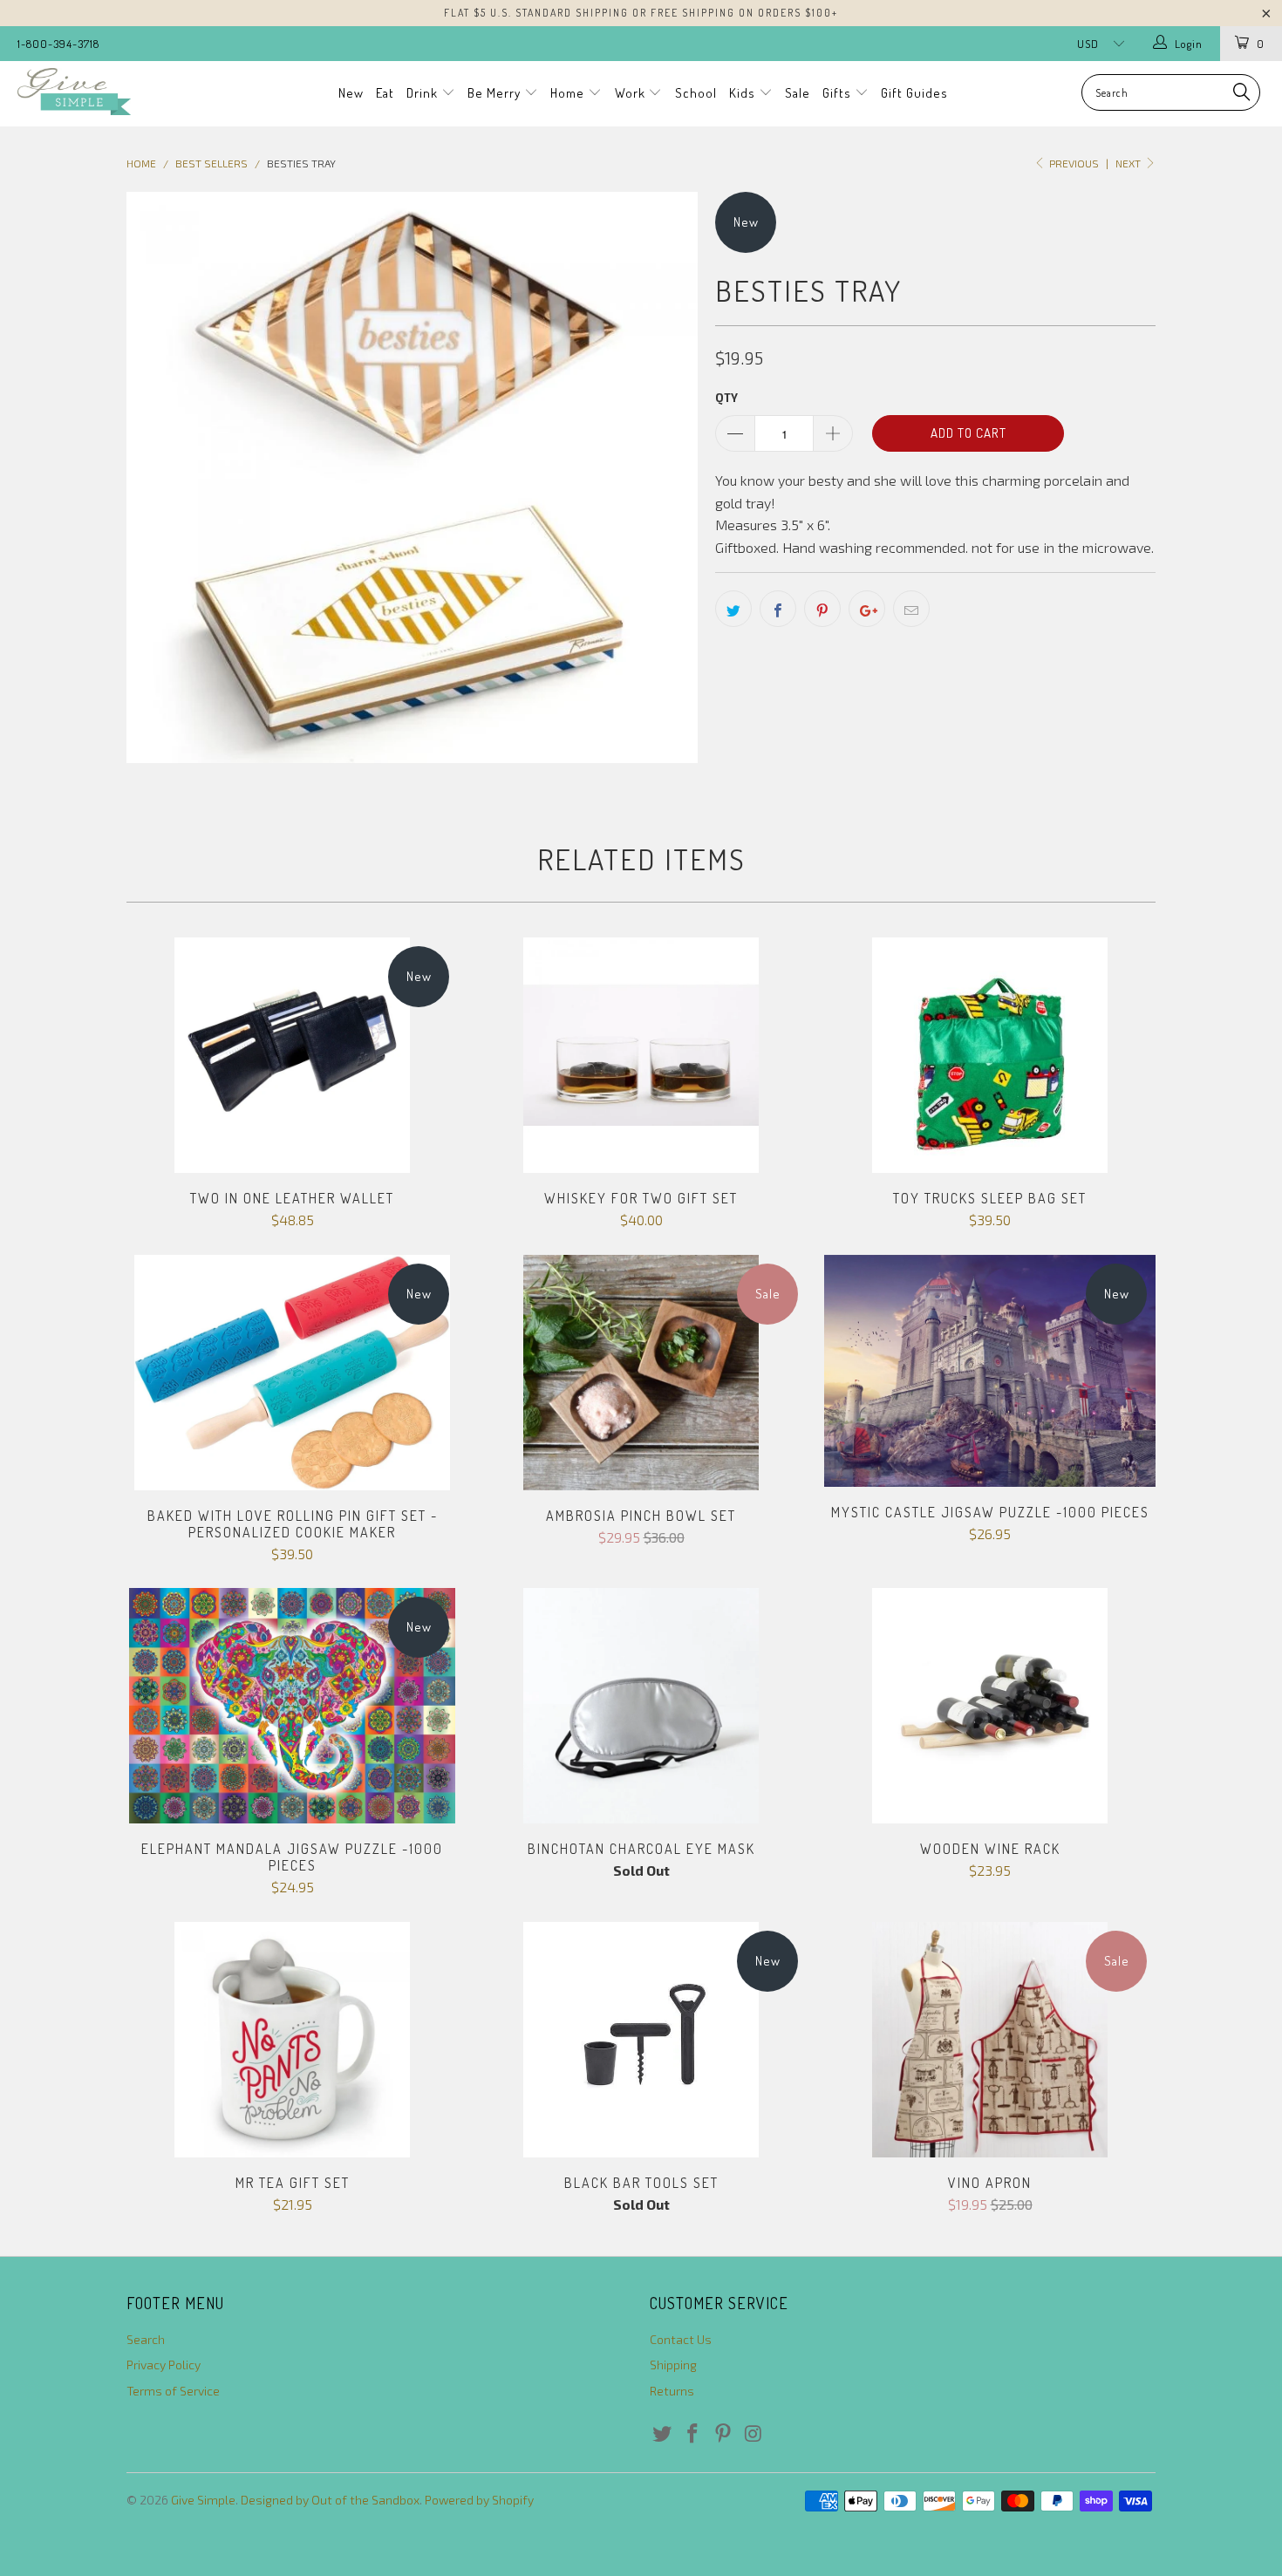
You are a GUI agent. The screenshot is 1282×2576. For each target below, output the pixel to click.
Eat (385, 93)
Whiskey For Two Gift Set (641, 1055)
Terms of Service (173, 2391)
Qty (726, 398)
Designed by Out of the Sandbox (330, 2500)
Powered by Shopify (479, 2500)
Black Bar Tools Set (641, 2040)
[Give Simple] (111, 92)
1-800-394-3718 (58, 44)
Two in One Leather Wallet (292, 1055)
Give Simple (203, 2500)
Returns (672, 2391)
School (696, 93)
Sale (798, 93)
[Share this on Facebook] (778, 609)
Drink (424, 93)
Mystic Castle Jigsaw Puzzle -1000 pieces (990, 1371)
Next (1129, 163)
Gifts (839, 93)
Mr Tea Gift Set (292, 2040)
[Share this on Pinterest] (822, 609)
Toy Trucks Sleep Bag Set (990, 1055)
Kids (744, 93)
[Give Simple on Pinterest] (723, 2434)
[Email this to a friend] (911, 609)
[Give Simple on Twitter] (663, 2434)
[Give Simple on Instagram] (754, 2434)
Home (569, 93)
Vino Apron (990, 2040)
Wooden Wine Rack (990, 1706)
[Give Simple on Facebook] (693, 2434)
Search (146, 2339)
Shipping (673, 2365)
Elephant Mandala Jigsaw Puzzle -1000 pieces (292, 1706)
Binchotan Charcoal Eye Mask (641, 1706)
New (351, 93)
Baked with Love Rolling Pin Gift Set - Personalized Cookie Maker (292, 1373)
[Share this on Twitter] (733, 609)
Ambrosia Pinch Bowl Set (641, 1373)
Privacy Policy (164, 2365)
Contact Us (681, 2339)
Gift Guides (914, 93)
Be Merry (496, 93)
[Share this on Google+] (867, 609)
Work (632, 93)
